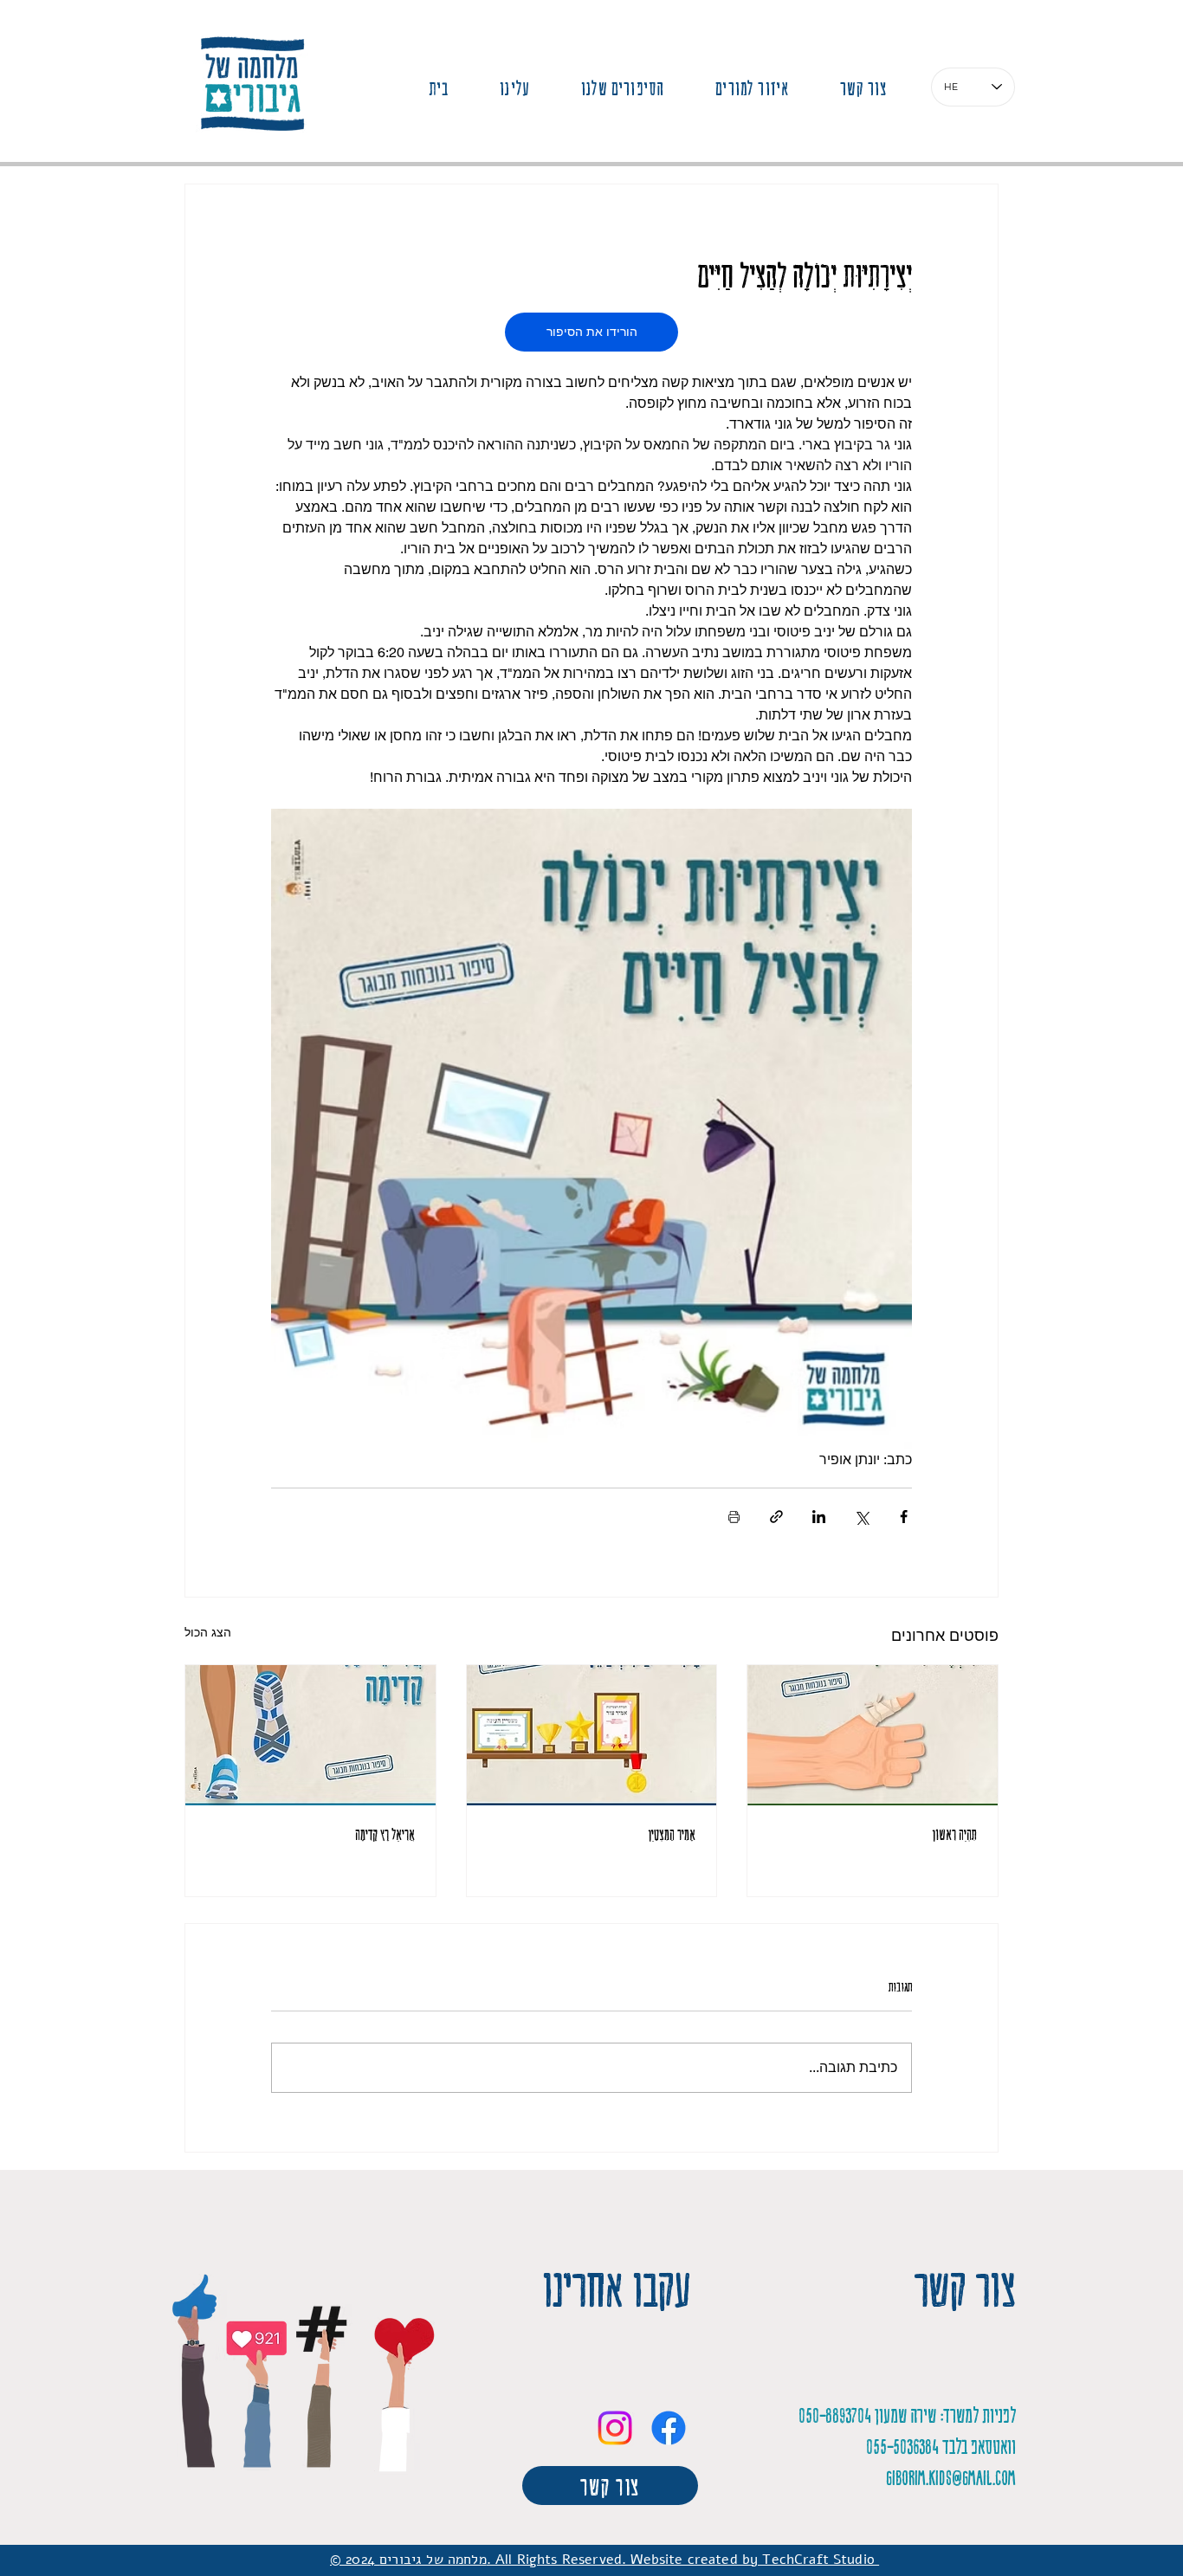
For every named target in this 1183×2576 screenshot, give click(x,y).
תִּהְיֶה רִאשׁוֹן (954, 1834)
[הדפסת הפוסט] (734, 1517)
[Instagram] (615, 2428)
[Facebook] (669, 2428)
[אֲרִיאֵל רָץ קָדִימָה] (310, 1735)
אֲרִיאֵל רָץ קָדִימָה (385, 1834)
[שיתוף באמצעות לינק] (776, 1517)
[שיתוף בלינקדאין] (819, 1517)
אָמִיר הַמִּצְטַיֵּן (672, 1834)
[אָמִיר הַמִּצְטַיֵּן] (592, 1735)
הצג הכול (208, 1632)
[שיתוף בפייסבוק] (904, 1517)
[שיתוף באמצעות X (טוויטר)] (861, 1517)
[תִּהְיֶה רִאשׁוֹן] (873, 1735)
